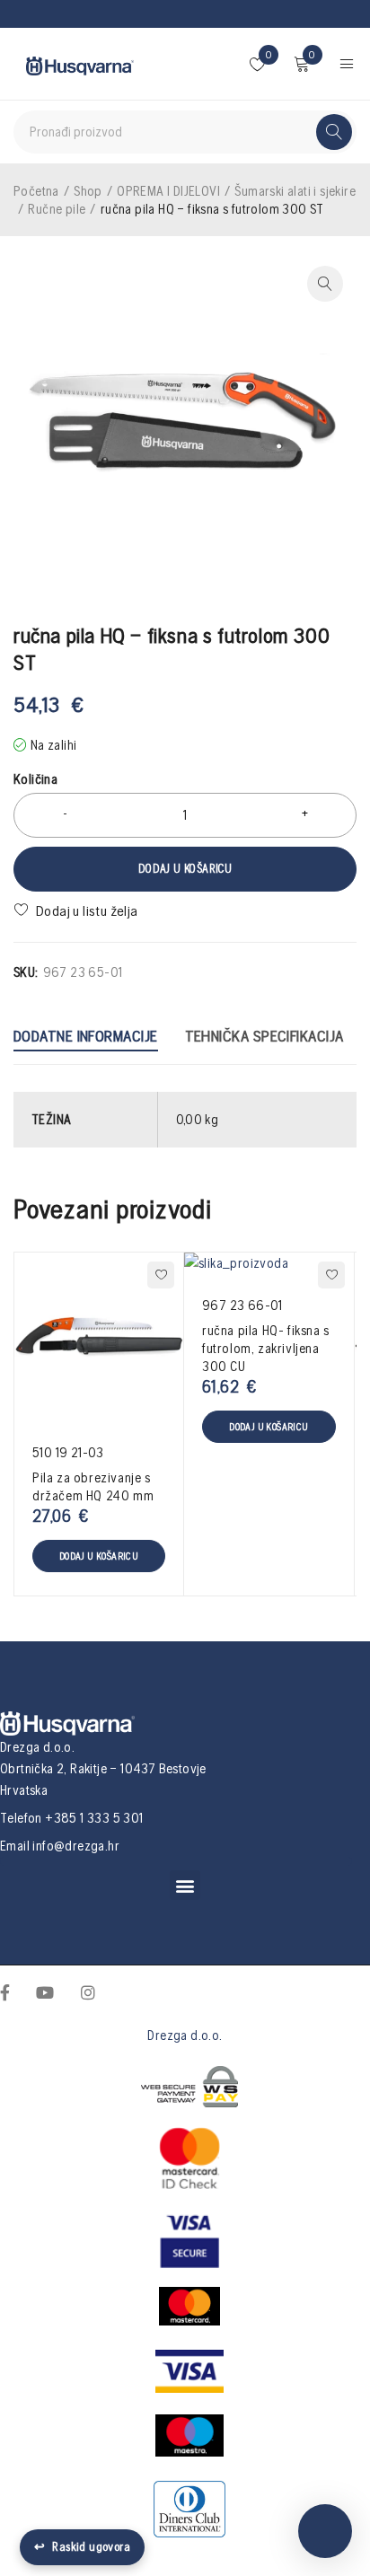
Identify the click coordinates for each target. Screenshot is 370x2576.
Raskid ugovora (82, 2547)
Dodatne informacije (86, 1036)
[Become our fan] (5, 1991)
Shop (88, 191)
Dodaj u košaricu (185, 869)
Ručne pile (57, 209)
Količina (35, 779)
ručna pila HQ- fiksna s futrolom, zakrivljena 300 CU (266, 1348)
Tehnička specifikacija (264, 1036)
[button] (185, 1885)
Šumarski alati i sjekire (295, 191)
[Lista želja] (78, 910)
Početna (36, 191)
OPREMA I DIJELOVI (168, 191)
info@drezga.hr (76, 1846)
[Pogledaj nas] (88, 1991)
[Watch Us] (45, 1991)
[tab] (86, 1038)
